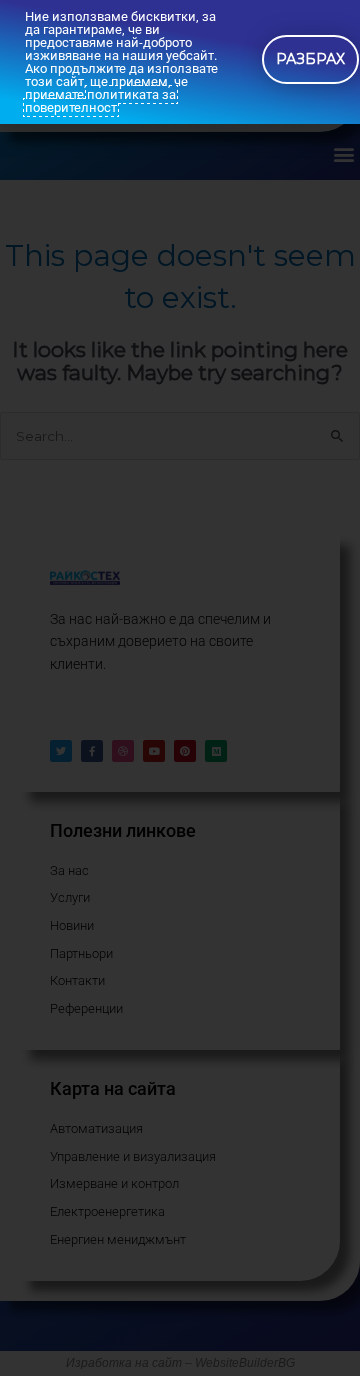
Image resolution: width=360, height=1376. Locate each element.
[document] (180, 688)
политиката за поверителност (100, 101)
